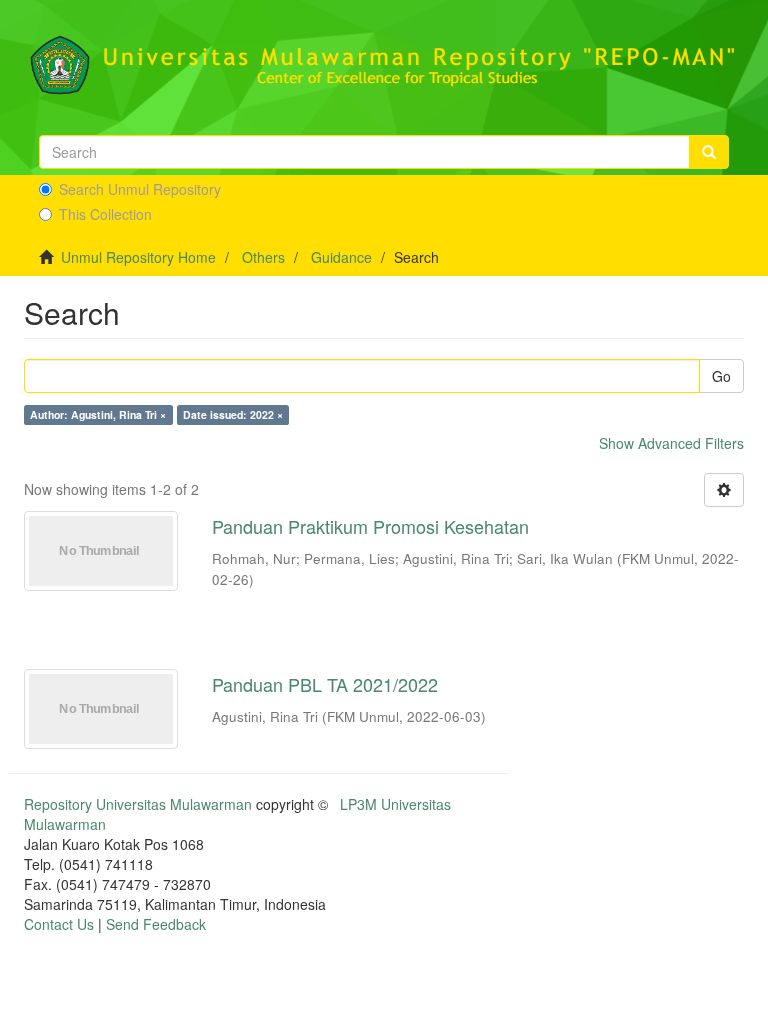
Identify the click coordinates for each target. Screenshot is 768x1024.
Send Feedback (156, 924)
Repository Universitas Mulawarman (138, 804)
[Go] (709, 152)
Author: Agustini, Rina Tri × (98, 414)
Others (263, 257)
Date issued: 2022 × (233, 414)
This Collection (105, 214)
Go (721, 376)
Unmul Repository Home (138, 257)
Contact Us (59, 924)
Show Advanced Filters (671, 443)
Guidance (341, 257)
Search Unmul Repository (140, 189)
